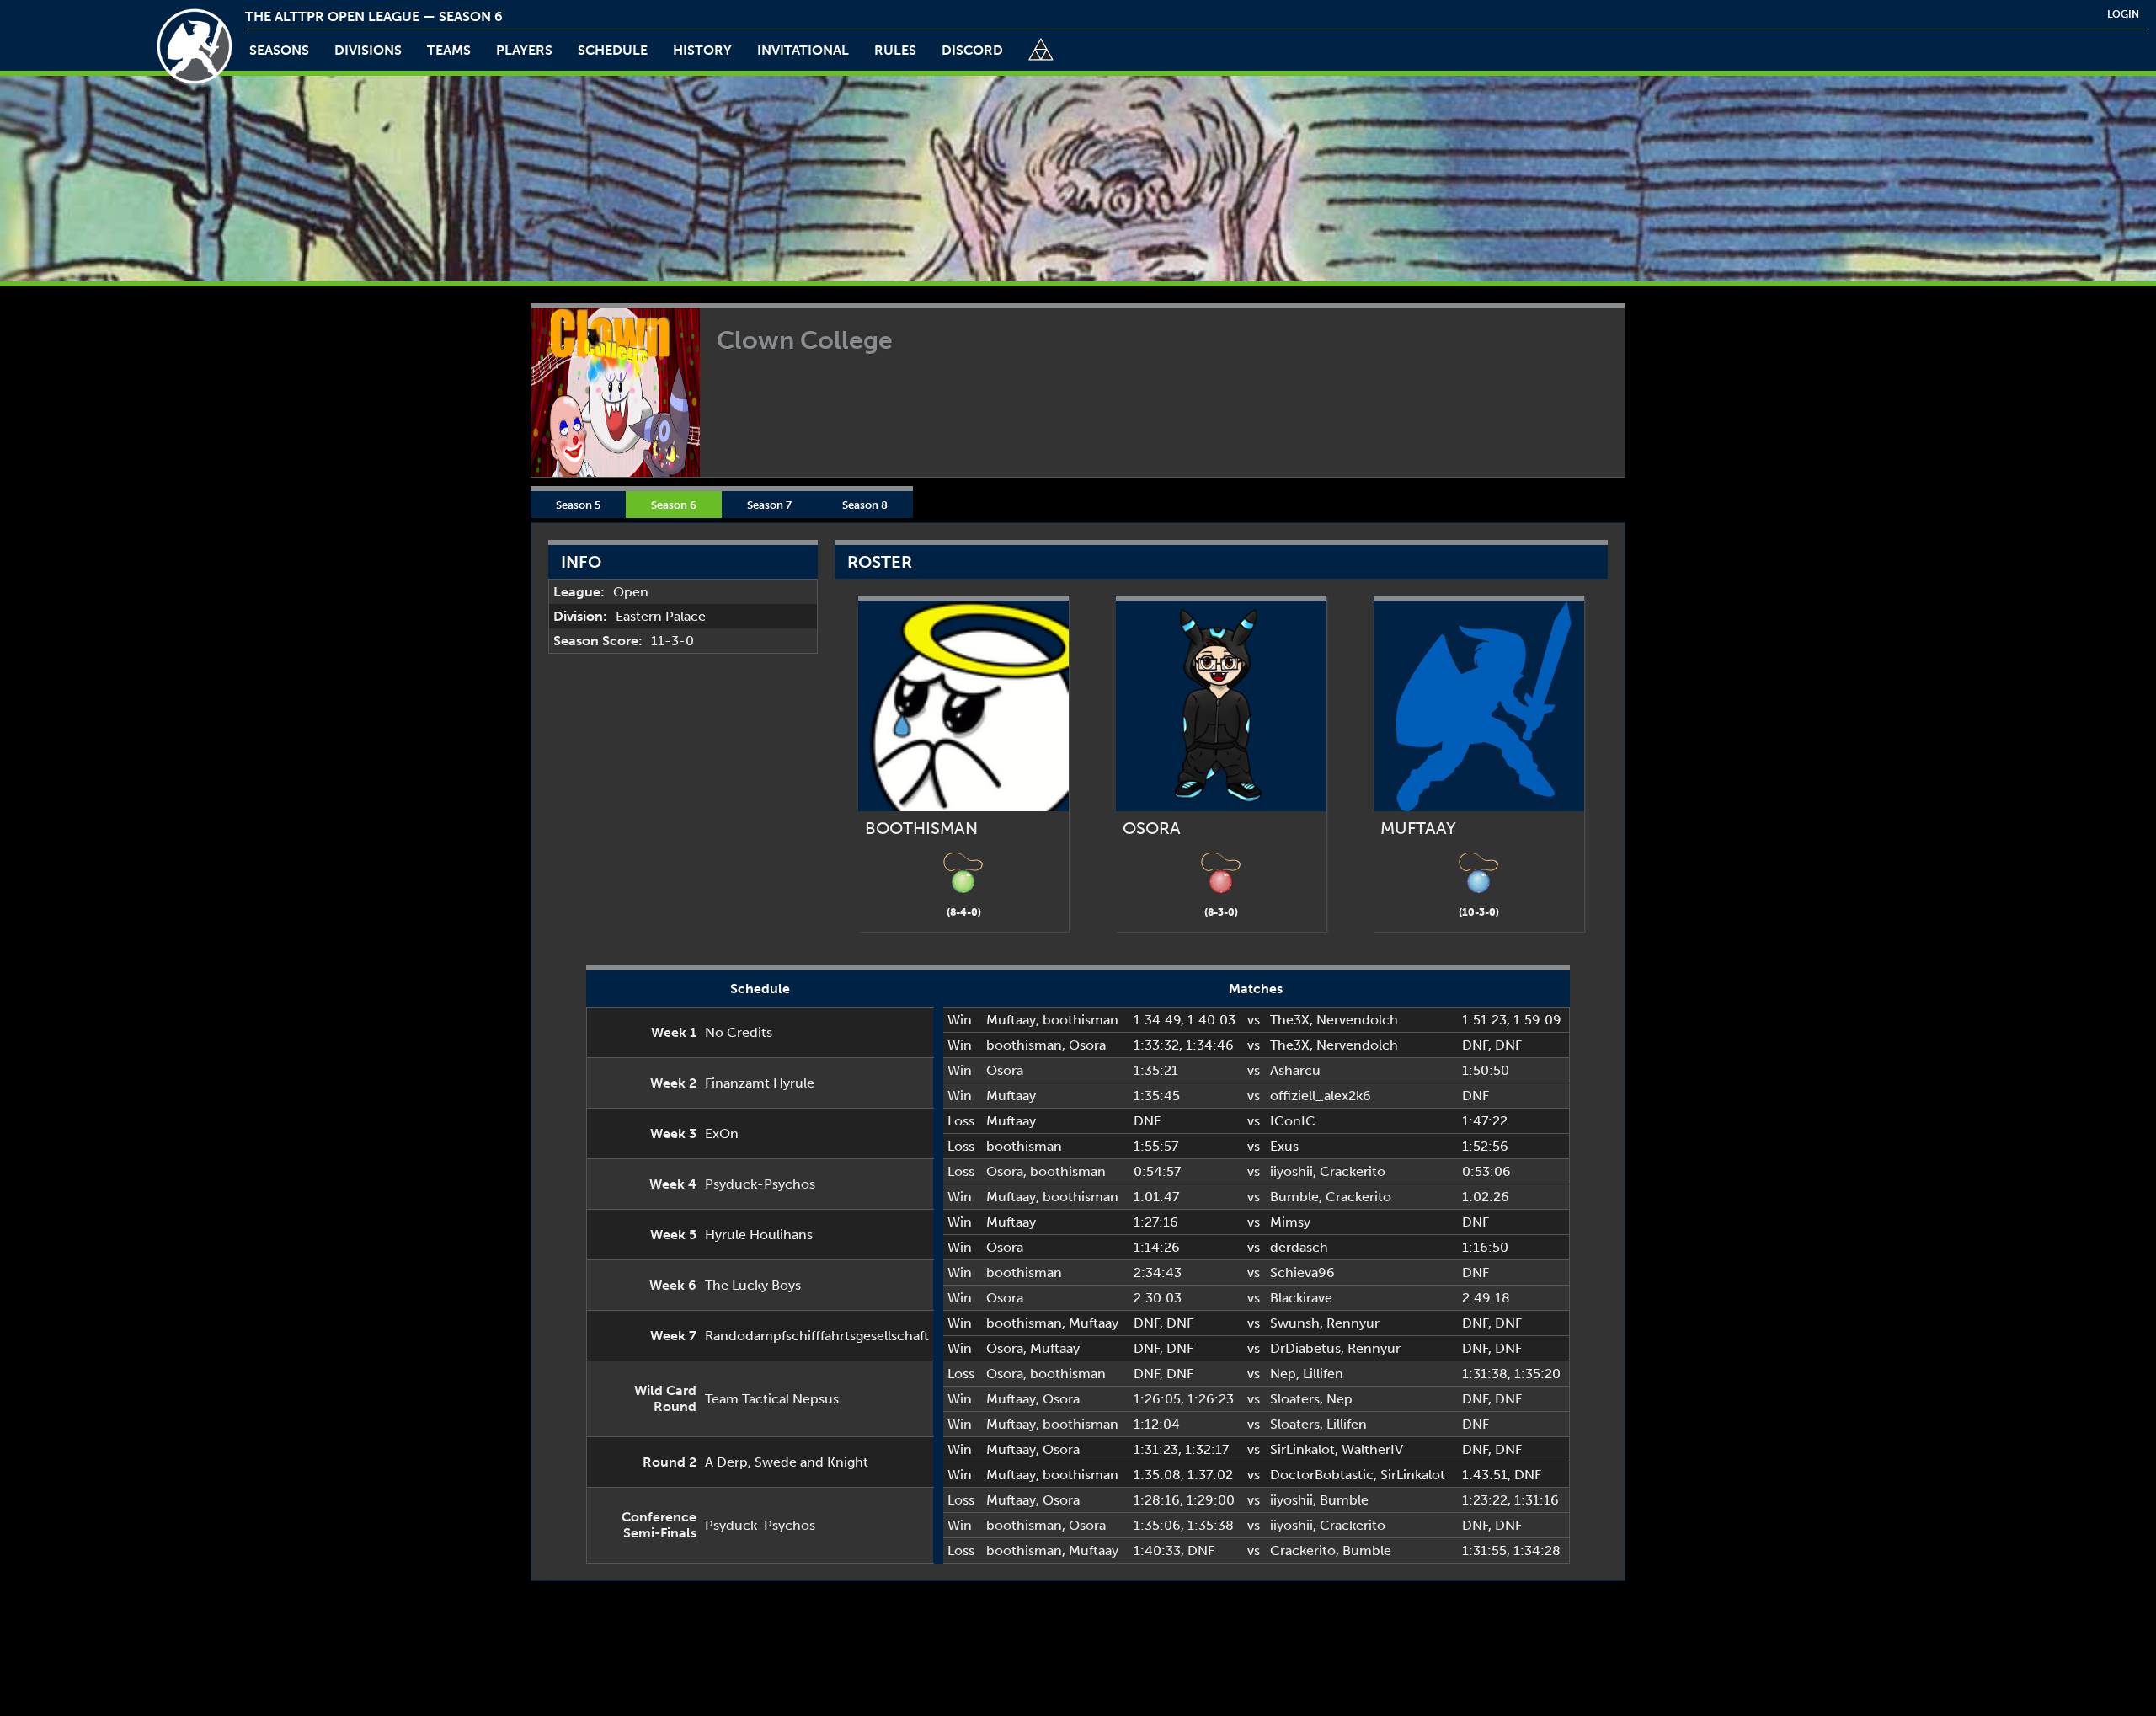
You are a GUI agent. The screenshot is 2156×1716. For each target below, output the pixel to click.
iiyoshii (1291, 1171)
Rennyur (1353, 1323)
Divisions (368, 50)
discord (972, 50)
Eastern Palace (661, 616)
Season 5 (578, 505)
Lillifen (1323, 1374)
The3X (1290, 1020)
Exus (1284, 1146)
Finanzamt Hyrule (760, 1083)
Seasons (279, 50)
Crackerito (1353, 1171)
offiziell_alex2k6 (1321, 1096)
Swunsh (1295, 1323)
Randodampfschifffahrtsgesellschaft (817, 1336)
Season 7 (769, 505)
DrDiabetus (1305, 1348)
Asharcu (1295, 1070)
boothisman (1081, 1020)
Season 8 (865, 505)
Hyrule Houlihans (759, 1235)
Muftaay (1011, 1020)
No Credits (739, 1032)
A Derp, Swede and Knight (787, 1462)
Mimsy (1290, 1222)
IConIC (1293, 1121)
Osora (1087, 1045)
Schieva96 (1302, 1272)
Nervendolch (1357, 1020)
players (524, 50)
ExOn (722, 1133)
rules (895, 50)
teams (449, 50)
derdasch (1299, 1247)
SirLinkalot (1302, 1449)
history (702, 50)
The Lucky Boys (753, 1285)
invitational (803, 50)
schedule (613, 50)
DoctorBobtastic (1322, 1475)
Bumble (1294, 1197)
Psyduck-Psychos (760, 1184)
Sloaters (1295, 1399)
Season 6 (674, 505)
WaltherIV (1372, 1449)
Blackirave (1301, 1298)
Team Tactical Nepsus (772, 1399)
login (2123, 14)
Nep (1283, 1374)
